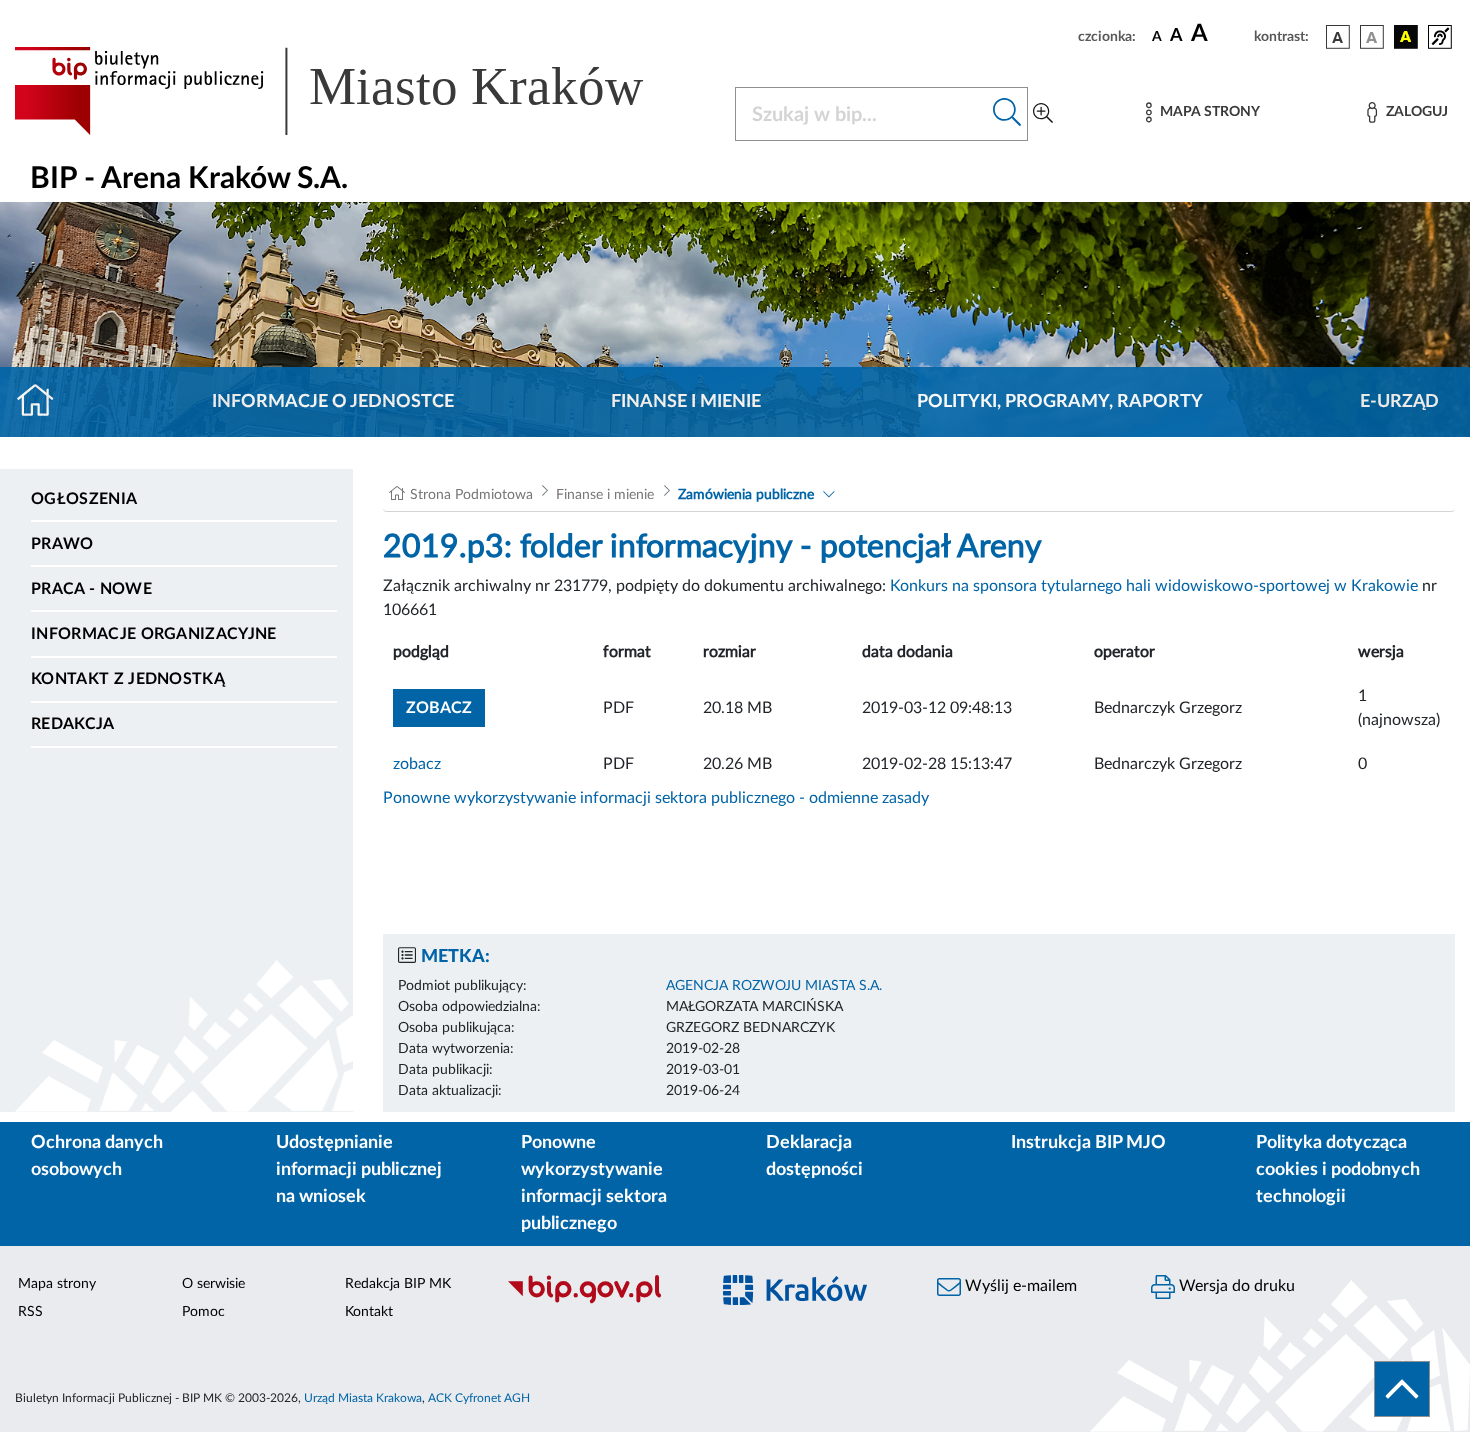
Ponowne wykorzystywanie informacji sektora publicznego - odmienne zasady (656, 798)
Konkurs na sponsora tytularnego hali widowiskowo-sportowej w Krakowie (1154, 586)
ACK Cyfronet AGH (479, 1398)
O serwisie (213, 1284)
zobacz (417, 764)
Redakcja (73, 724)
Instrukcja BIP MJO (1088, 1143)
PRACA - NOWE (91, 589)
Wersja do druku (1235, 1286)
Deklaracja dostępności (814, 1156)
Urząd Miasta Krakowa (363, 1398)
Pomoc (203, 1312)
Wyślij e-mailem (1019, 1286)
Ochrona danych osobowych (97, 1156)
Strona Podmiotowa (471, 495)
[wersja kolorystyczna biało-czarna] (1372, 37)
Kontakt (369, 1312)
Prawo (62, 544)
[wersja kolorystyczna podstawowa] (1338, 37)
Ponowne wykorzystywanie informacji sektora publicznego (594, 1183)
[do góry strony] (1402, 1389)
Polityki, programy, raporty (1060, 402)
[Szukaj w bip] (1007, 114)
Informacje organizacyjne (154, 634)
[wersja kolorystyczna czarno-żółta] (1406, 37)
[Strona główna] (43, 402)
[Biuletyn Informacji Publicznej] (597, 1301)
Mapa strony (57, 1284)
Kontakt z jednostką (128, 679)
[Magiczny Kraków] (811, 1301)
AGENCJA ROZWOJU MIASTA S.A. (774, 986)
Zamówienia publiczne (746, 495)
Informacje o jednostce (333, 402)
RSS (30, 1312)
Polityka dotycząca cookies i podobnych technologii (1338, 1170)
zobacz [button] (445, 707)
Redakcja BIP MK (398, 1284)
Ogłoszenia (84, 499)
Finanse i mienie (686, 402)
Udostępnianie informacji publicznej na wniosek (359, 1170)
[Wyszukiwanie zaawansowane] (1043, 114)
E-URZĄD (1399, 402)
